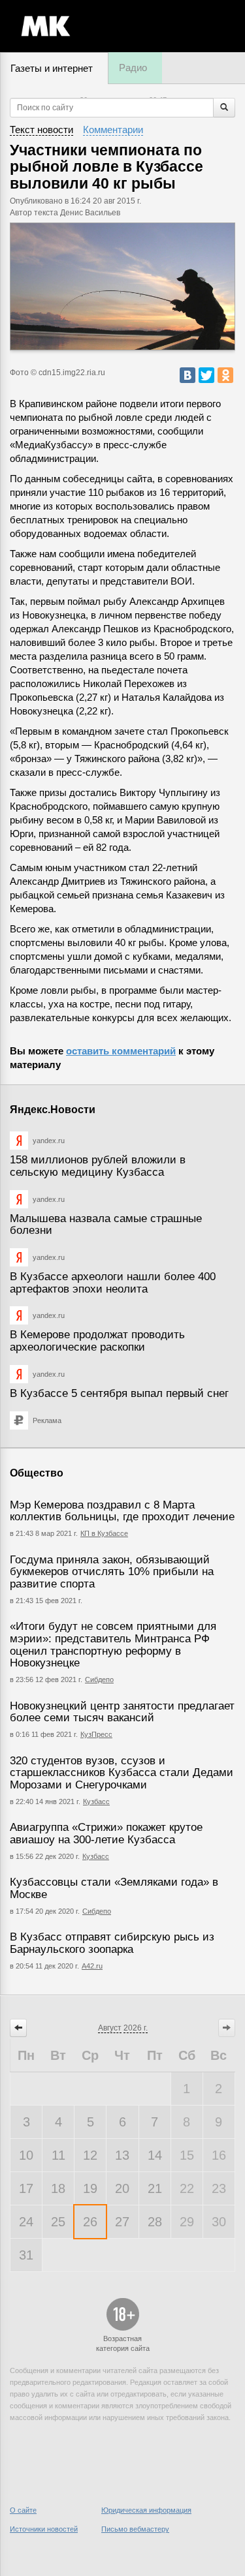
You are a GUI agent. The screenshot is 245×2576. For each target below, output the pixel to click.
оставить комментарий (121, 1051)
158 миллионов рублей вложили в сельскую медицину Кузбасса (98, 1166)
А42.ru (92, 1966)
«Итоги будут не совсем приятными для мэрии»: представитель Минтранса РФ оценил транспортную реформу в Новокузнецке (113, 1645)
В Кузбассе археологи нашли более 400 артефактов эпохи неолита (113, 1283)
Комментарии (113, 130)
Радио (133, 68)
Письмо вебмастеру (135, 2529)
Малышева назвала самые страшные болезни (106, 1225)
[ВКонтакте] (188, 375)
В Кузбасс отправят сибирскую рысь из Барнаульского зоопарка (112, 1943)
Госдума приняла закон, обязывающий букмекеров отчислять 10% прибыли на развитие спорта (112, 1572)
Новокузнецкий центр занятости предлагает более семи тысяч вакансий (122, 1712)
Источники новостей (44, 2529)
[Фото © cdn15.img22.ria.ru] (122, 286)
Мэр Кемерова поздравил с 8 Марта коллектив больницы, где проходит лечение (122, 1511)
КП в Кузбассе (104, 1533)
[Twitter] (206, 375)
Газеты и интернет (52, 68)
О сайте (23, 2510)
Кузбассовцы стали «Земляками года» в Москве (114, 1888)
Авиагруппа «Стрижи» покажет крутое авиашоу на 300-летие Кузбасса (106, 1833)
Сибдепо (99, 1679)
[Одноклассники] (225, 375)
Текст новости (41, 130)
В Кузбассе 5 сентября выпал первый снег (119, 1393)
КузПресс (96, 1734)
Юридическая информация (146, 2510)
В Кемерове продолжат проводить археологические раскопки (97, 1341)
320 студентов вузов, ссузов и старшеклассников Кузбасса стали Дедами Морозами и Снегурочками (122, 1773)
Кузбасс (96, 1802)
